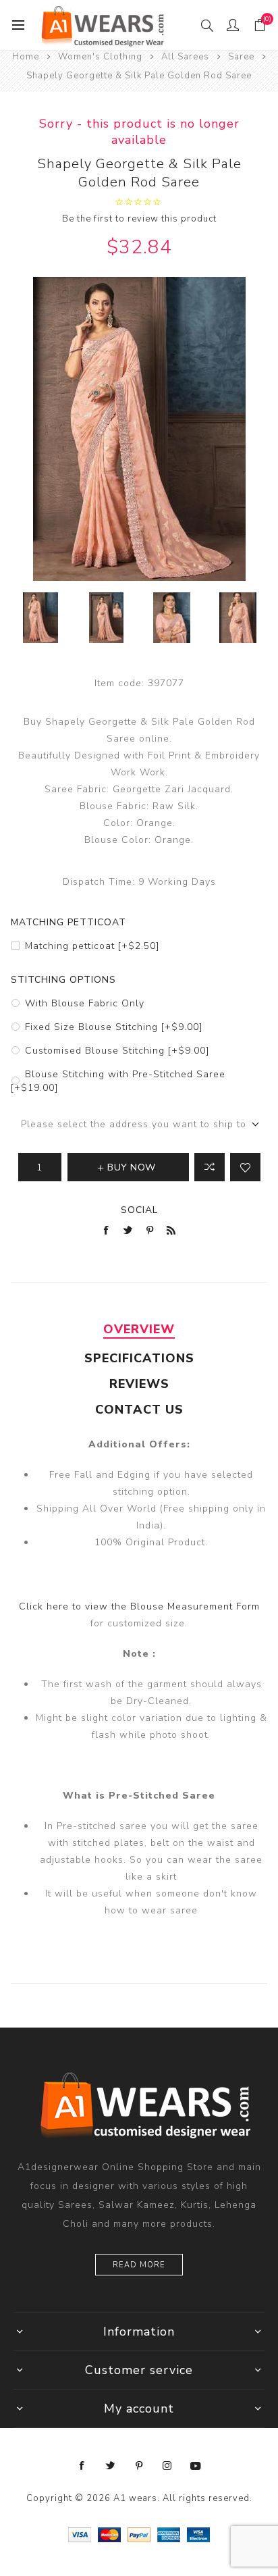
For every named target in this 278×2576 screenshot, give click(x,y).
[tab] (139, 1329)
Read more (139, 2265)
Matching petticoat (68, 922)
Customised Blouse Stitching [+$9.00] (117, 1051)
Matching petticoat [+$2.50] (92, 946)
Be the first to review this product (139, 219)
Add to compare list (210, 1167)
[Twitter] (111, 2466)
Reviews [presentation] (139, 1384)
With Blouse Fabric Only (85, 1003)
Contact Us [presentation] (139, 1410)
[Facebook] (82, 2466)
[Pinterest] (139, 2466)
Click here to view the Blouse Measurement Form (139, 1606)
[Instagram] (167, 2466)
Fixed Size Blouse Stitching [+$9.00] (114, 1027)
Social (139, 1210)
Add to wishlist (245, 1167)
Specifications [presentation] (139, 1358)
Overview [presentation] (139, 1329)
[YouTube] (196, 2466)
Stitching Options (63, 980)
